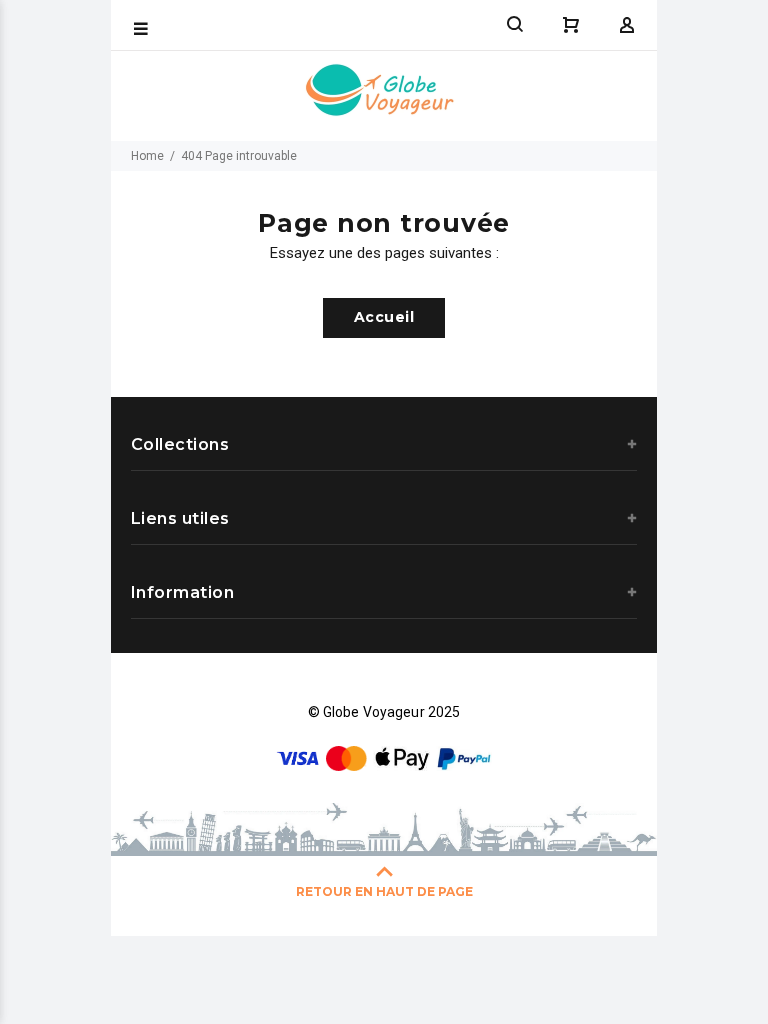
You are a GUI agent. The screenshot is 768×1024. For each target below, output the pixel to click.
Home (147, 156)
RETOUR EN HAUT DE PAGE (384, 891)
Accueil (384, 317)
